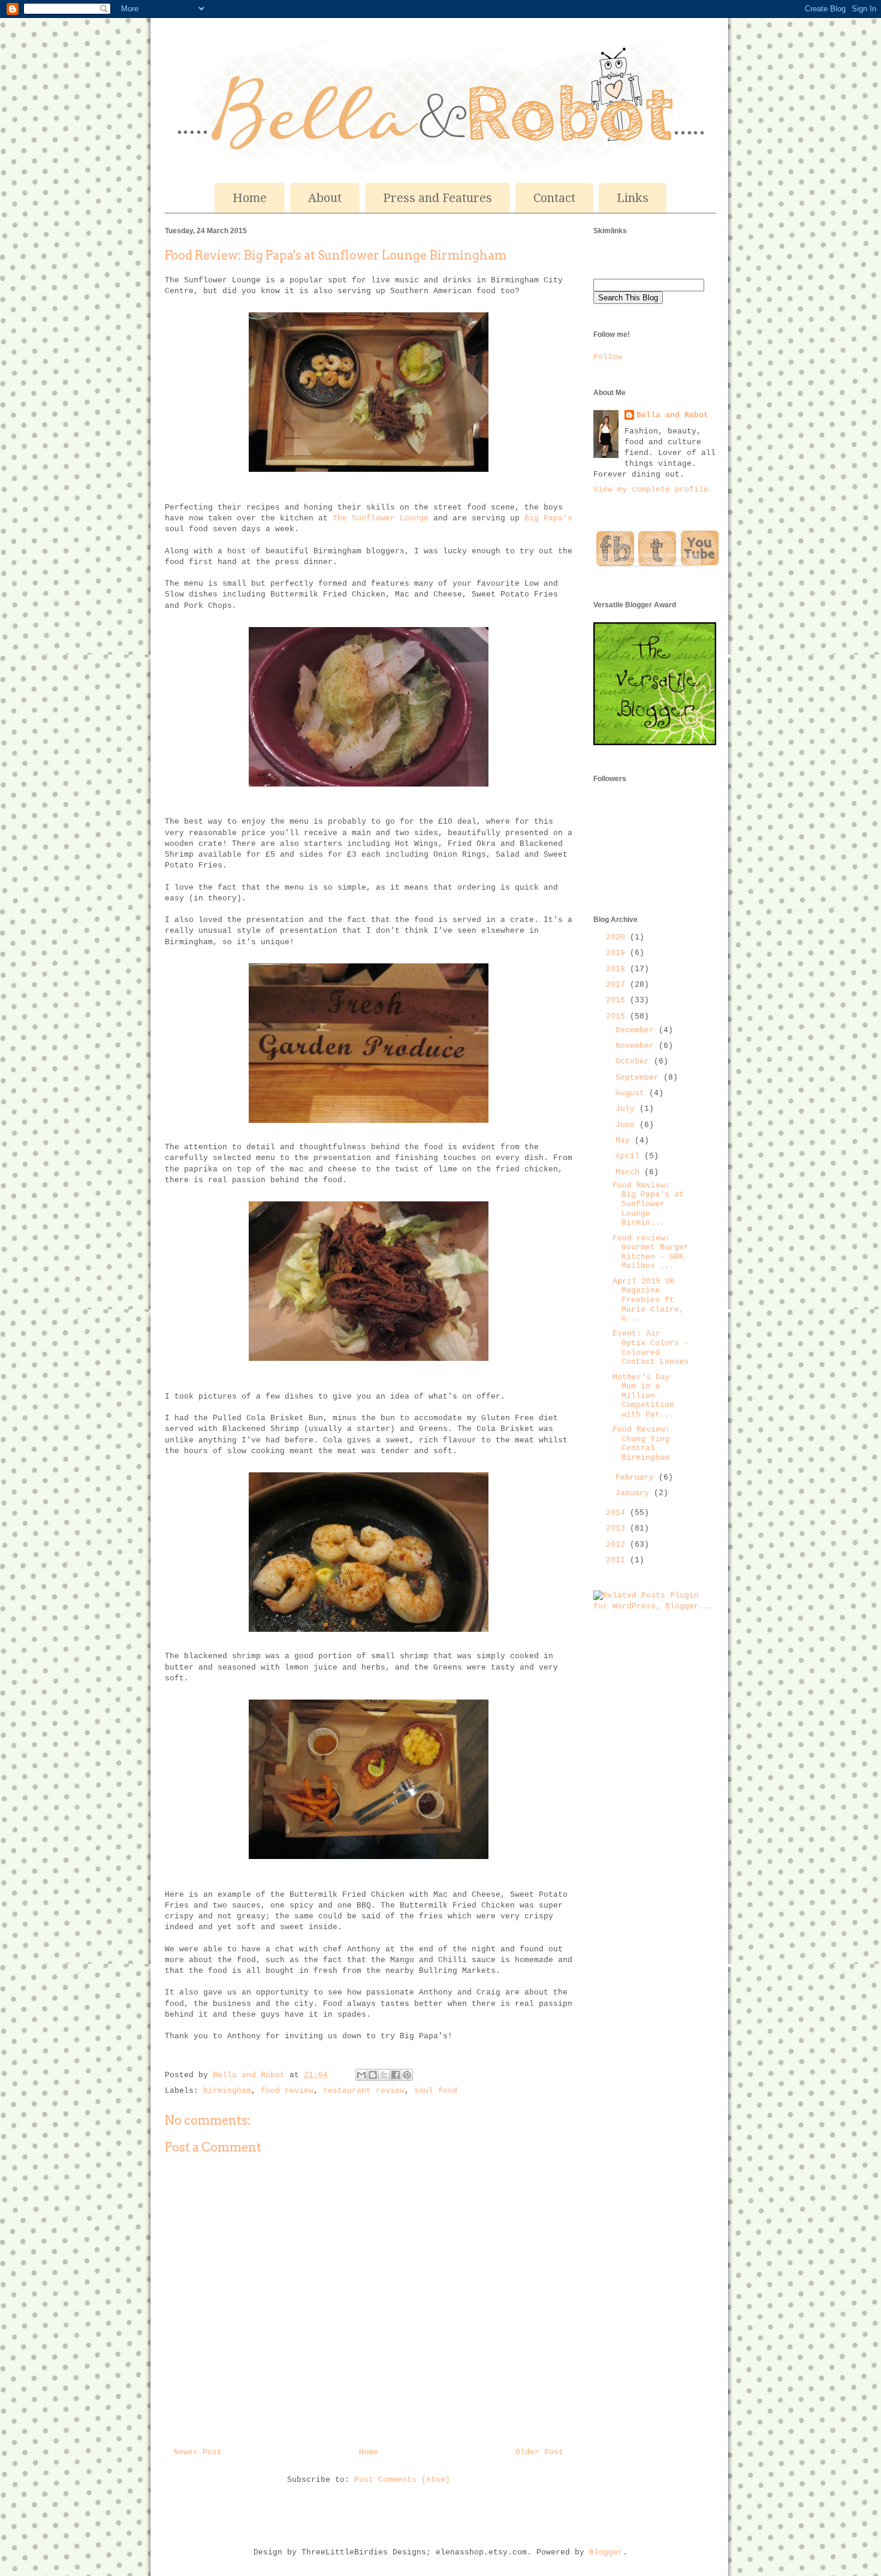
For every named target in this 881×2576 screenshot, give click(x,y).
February (637, 1477)
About (325, 198)
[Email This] (361, 2075)
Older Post (539, 2452)
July (627, 1109)
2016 (618, 1000)
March (630, 1172)
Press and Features (438, 198)
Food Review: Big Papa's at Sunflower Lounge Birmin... (648, 1204)
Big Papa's (548, 518)
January (635, 1493)
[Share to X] (384, 2075)
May (625, 1141)
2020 (618, 937)
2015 (618, 1016)
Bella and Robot (251, 2075)
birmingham (227, 2091)
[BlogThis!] (373, 2075)
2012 (618, 1545)
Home (250, 198)
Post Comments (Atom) (402, 2480)
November (637, 1046)
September (639, 1078)
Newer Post (198, 2452)
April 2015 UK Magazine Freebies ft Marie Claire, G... (648, 1300)
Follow (608, 357)
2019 (618, 953)
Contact (554, 198)
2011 (618, 1560)
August (632, 1093)
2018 (618, 969)
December (637, 1030)
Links (633, 198)
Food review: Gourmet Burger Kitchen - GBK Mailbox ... (651, 1252)
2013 (618, 1528)
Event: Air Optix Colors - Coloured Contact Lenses (651, 1348)
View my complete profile (651, 489)
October (635, 1061)
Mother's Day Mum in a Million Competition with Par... (643, 1396)
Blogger (606, 2552)
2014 (618, 1513)
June (627, 1125)
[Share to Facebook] (396, 2075)
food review (287, 2091)
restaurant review (364, 2091)
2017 (618, 985)
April (630, 1156)
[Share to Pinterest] (407, 2075)
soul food (436, 2091)
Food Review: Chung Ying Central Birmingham (641, 1444)
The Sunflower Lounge (381, 518)
